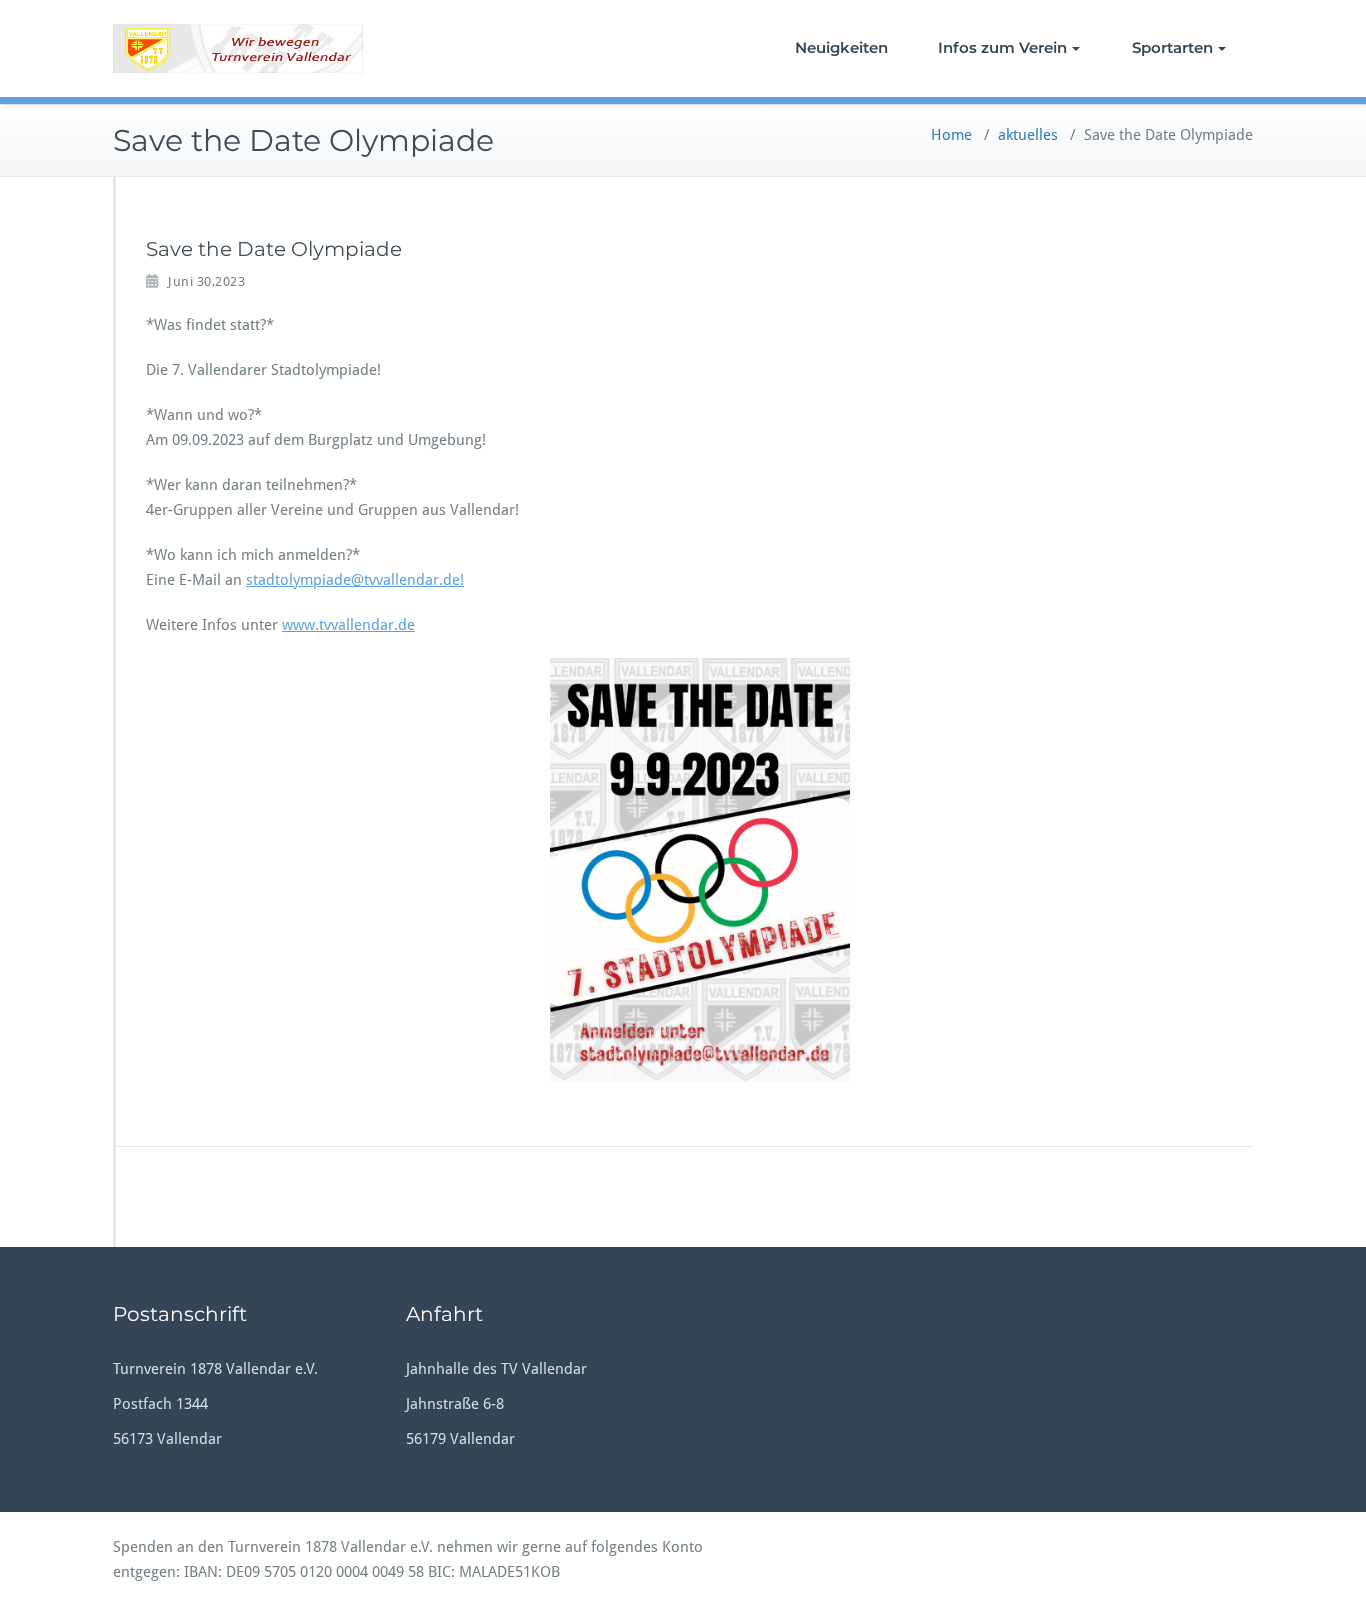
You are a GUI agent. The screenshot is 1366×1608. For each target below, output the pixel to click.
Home (951, 135)
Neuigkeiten (841, 47)
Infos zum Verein (1002, 47)
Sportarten (1172, 47)
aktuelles (1028, 135)
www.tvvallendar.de (348, 625)
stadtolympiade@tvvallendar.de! (355, 580)
